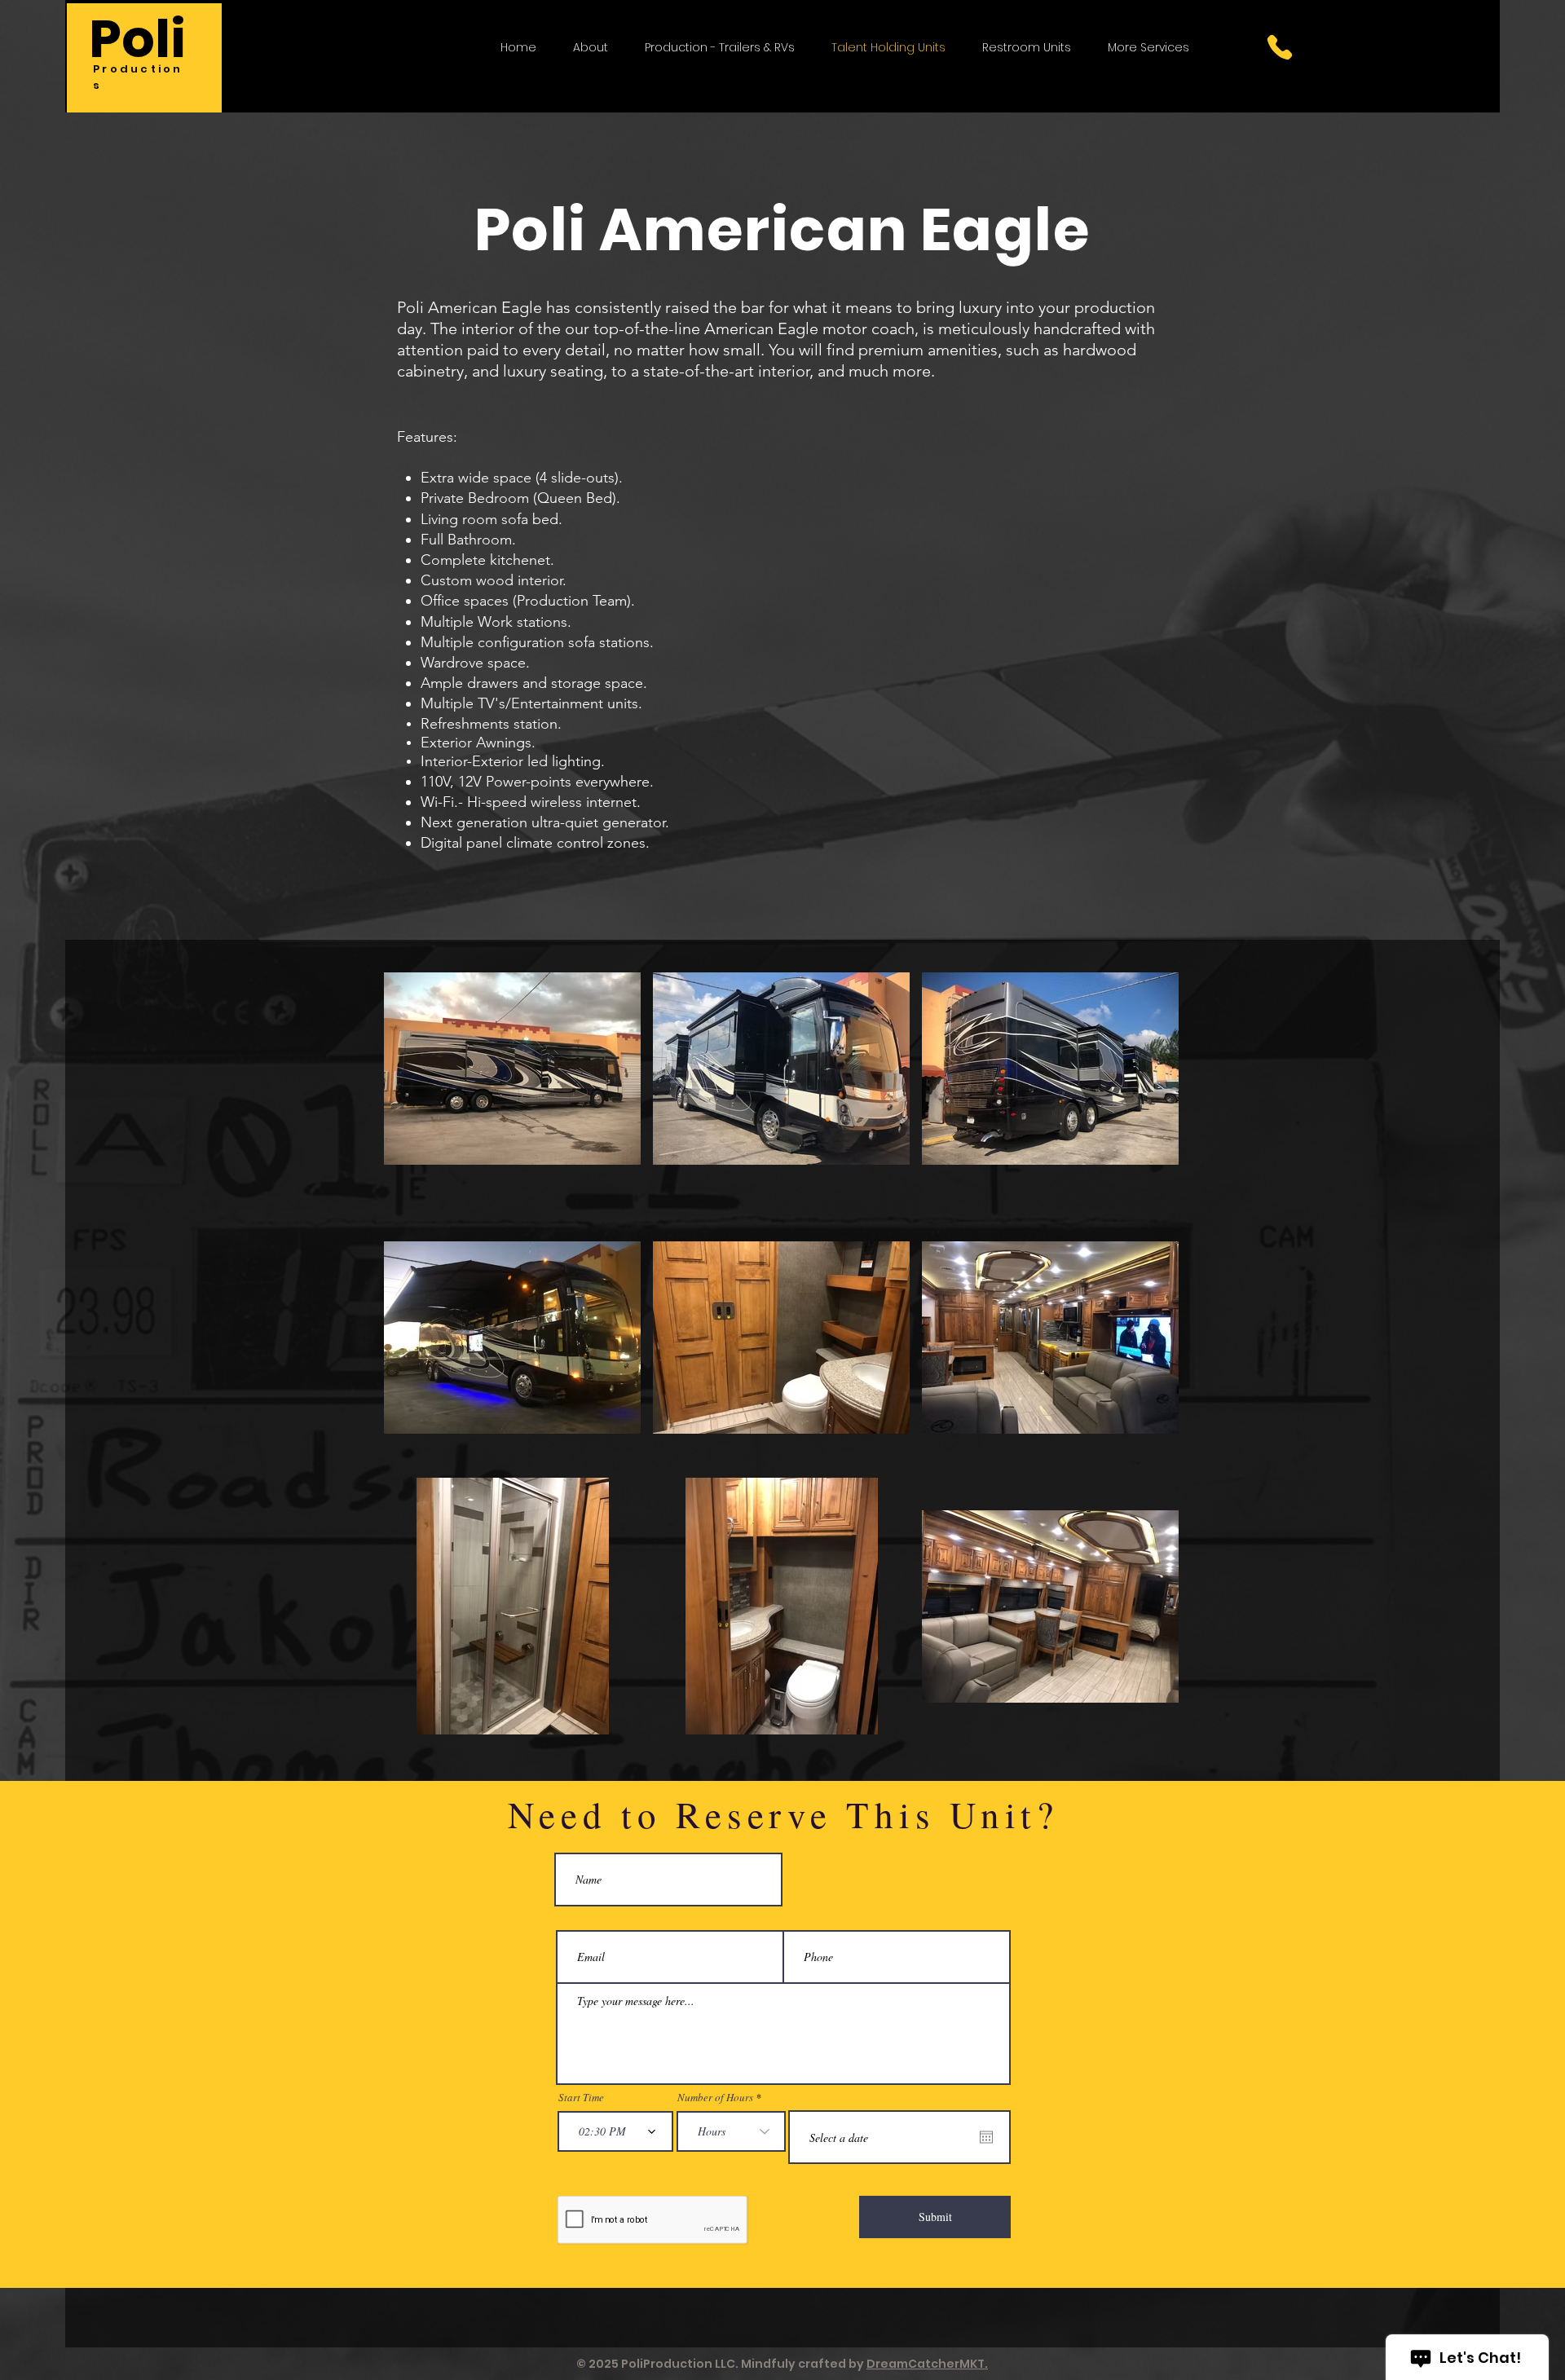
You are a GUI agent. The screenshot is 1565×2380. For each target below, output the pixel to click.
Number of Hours (715, 2098)
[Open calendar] (986, 2137)
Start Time (581, 2098)
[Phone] (1280, 47)
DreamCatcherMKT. (927, 2364)
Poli (137, 39)
